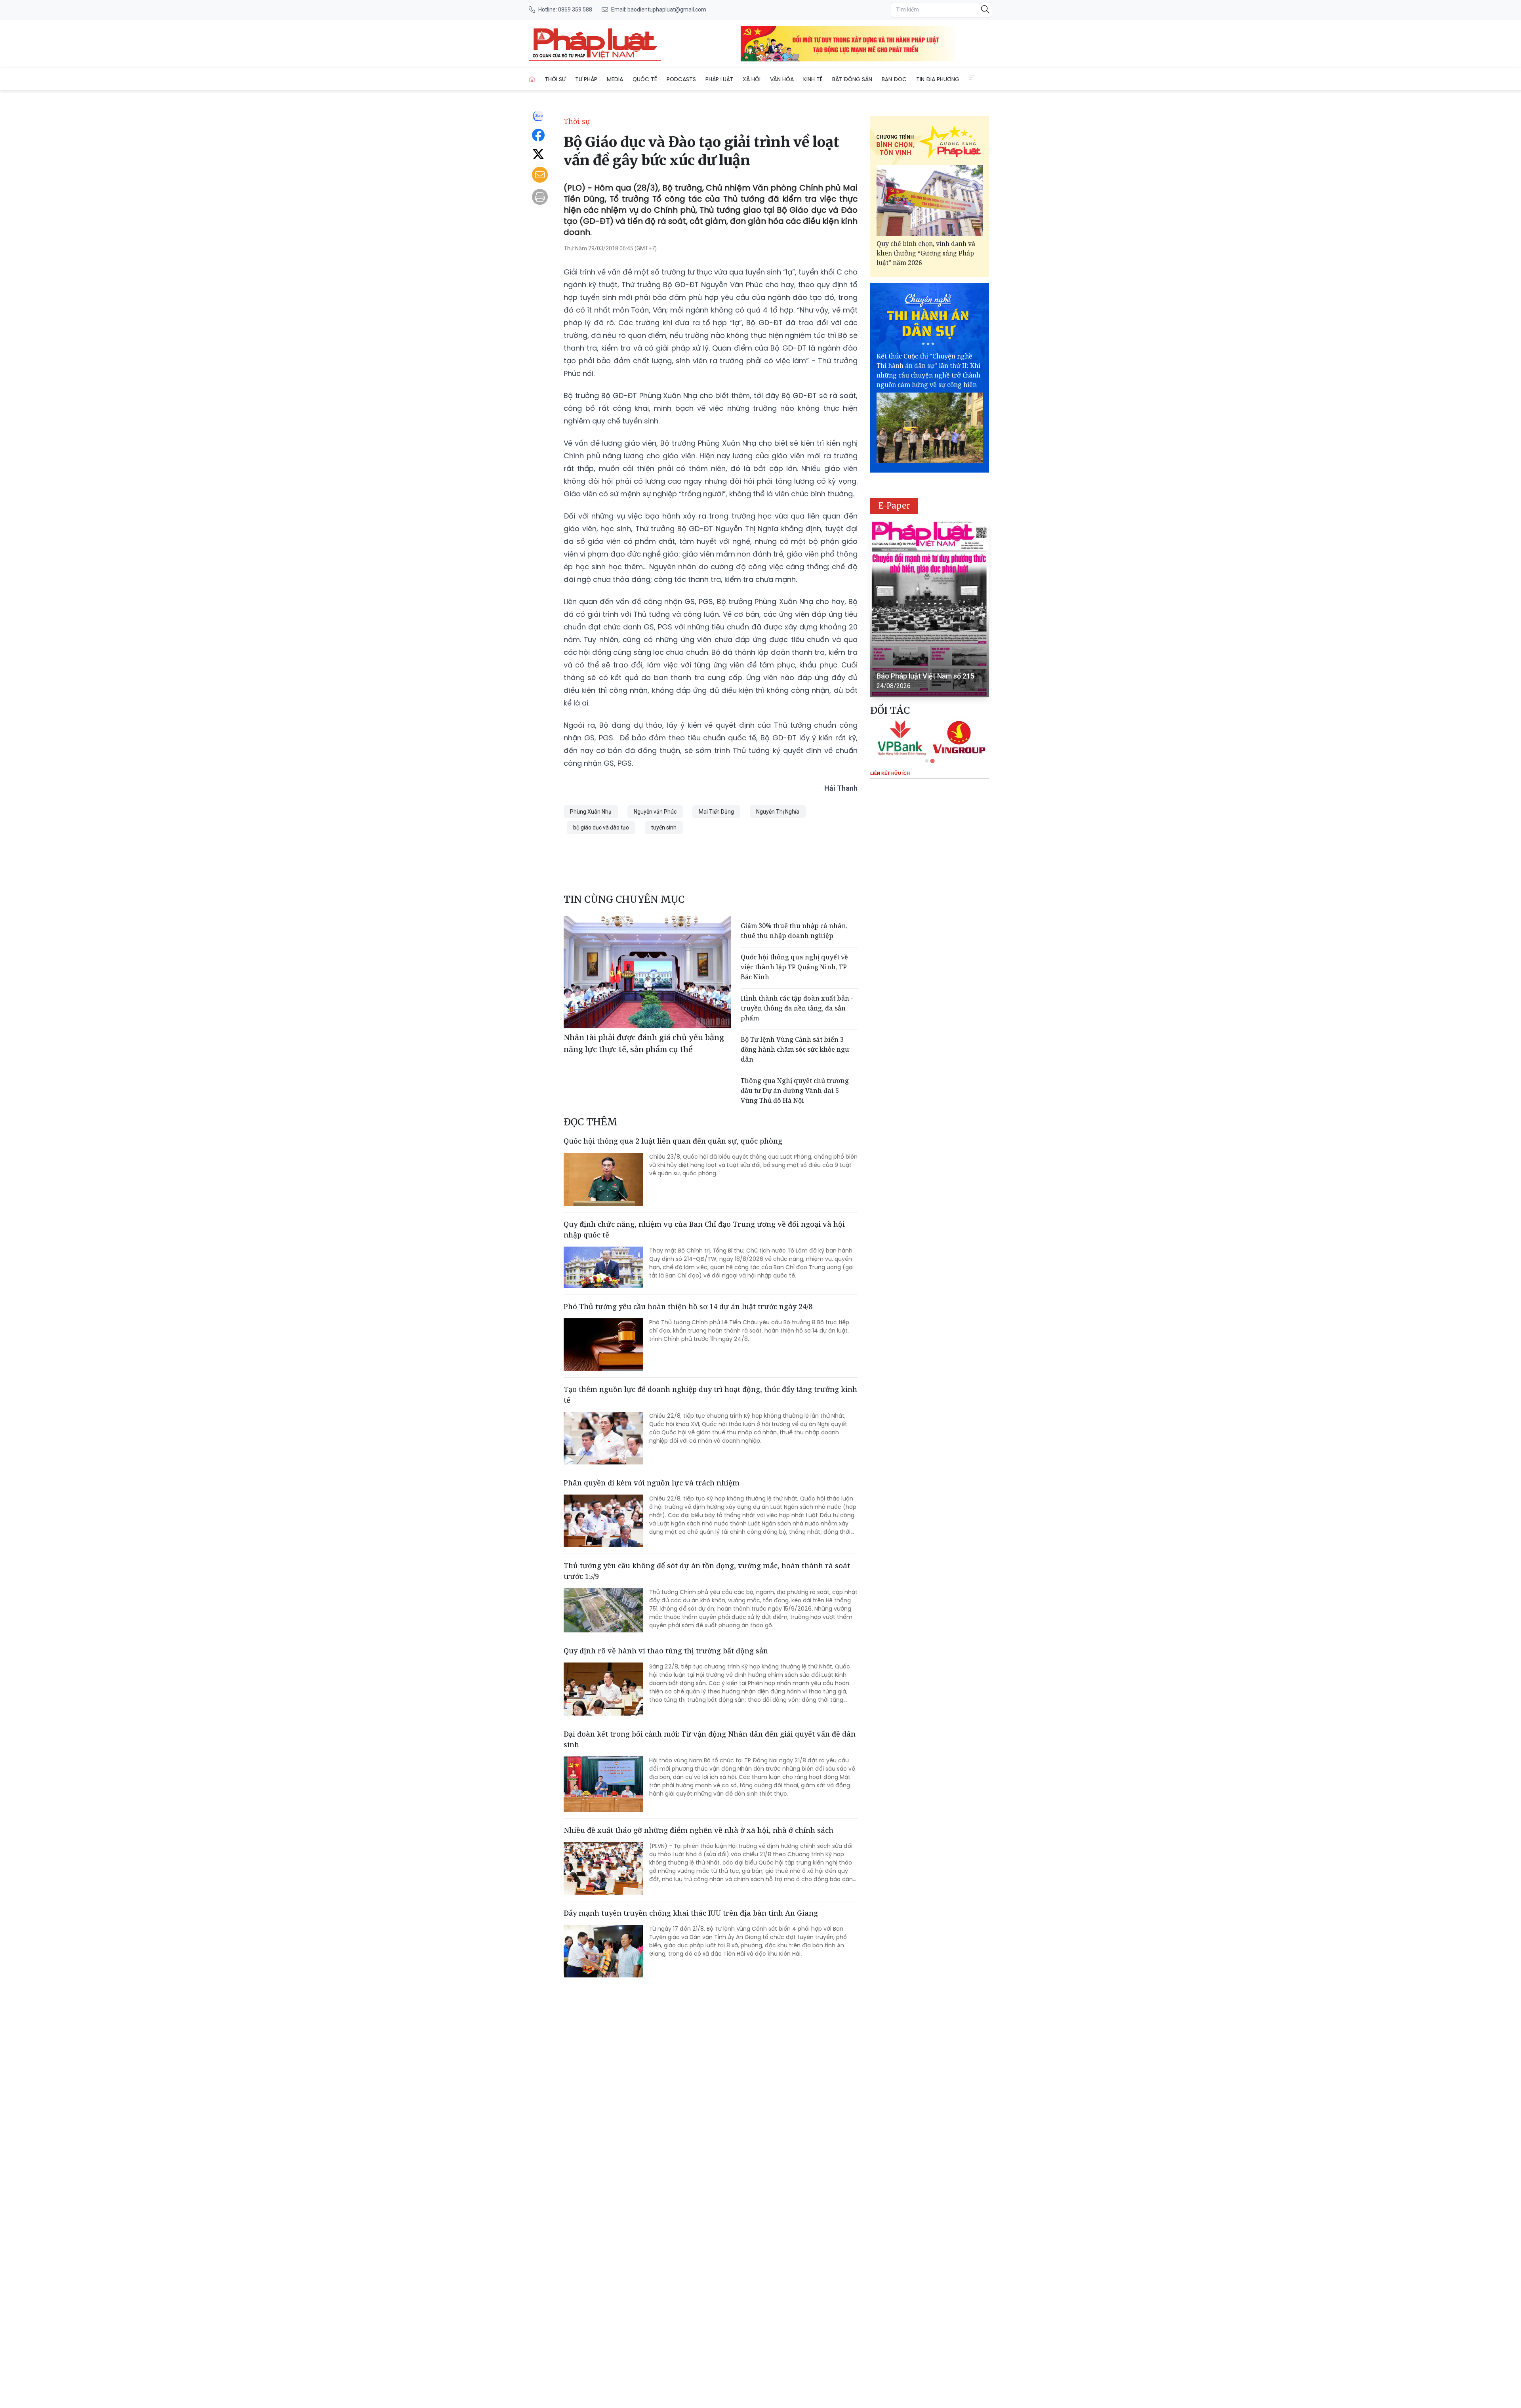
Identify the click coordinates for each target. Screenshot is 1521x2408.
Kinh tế (813, 79)
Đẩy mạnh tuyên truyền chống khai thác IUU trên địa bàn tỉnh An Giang (691, 1913)
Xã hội (752, 79)
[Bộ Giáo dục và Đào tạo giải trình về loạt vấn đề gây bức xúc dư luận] (595, 44)
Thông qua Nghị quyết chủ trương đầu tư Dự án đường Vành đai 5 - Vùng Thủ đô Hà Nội (795, 1091)
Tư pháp (586, 79)
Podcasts (681, 79)
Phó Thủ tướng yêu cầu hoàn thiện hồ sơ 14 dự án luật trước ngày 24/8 (688, 1306)
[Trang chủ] (532, 79)
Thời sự (555, 79)
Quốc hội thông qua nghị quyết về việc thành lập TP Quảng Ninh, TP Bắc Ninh (794, 967)
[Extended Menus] (972, 78)
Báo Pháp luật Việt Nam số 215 (925, 676)
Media (615, 79)
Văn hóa (782, 79)
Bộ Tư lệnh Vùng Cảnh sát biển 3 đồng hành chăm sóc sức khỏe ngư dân (795, 1049)
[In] (540, 197)
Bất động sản (852, 79)
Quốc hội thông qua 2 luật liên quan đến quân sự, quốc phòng (673, 1141)
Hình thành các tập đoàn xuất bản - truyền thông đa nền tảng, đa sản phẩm (797, 1008)
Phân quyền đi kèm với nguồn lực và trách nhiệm (652, 1483)
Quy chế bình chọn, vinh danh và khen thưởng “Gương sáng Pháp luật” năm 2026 (926, 253)
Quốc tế (645, 79)
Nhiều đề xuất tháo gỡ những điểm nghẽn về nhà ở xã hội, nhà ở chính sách (699, 1830)
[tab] (927, 761)
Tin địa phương (938, 79)
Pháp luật (719, 79)
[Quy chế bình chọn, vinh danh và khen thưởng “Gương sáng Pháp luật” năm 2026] (930, 200)
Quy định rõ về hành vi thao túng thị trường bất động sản (666, 1651)
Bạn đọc (894, 79)
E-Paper (894, 506)
